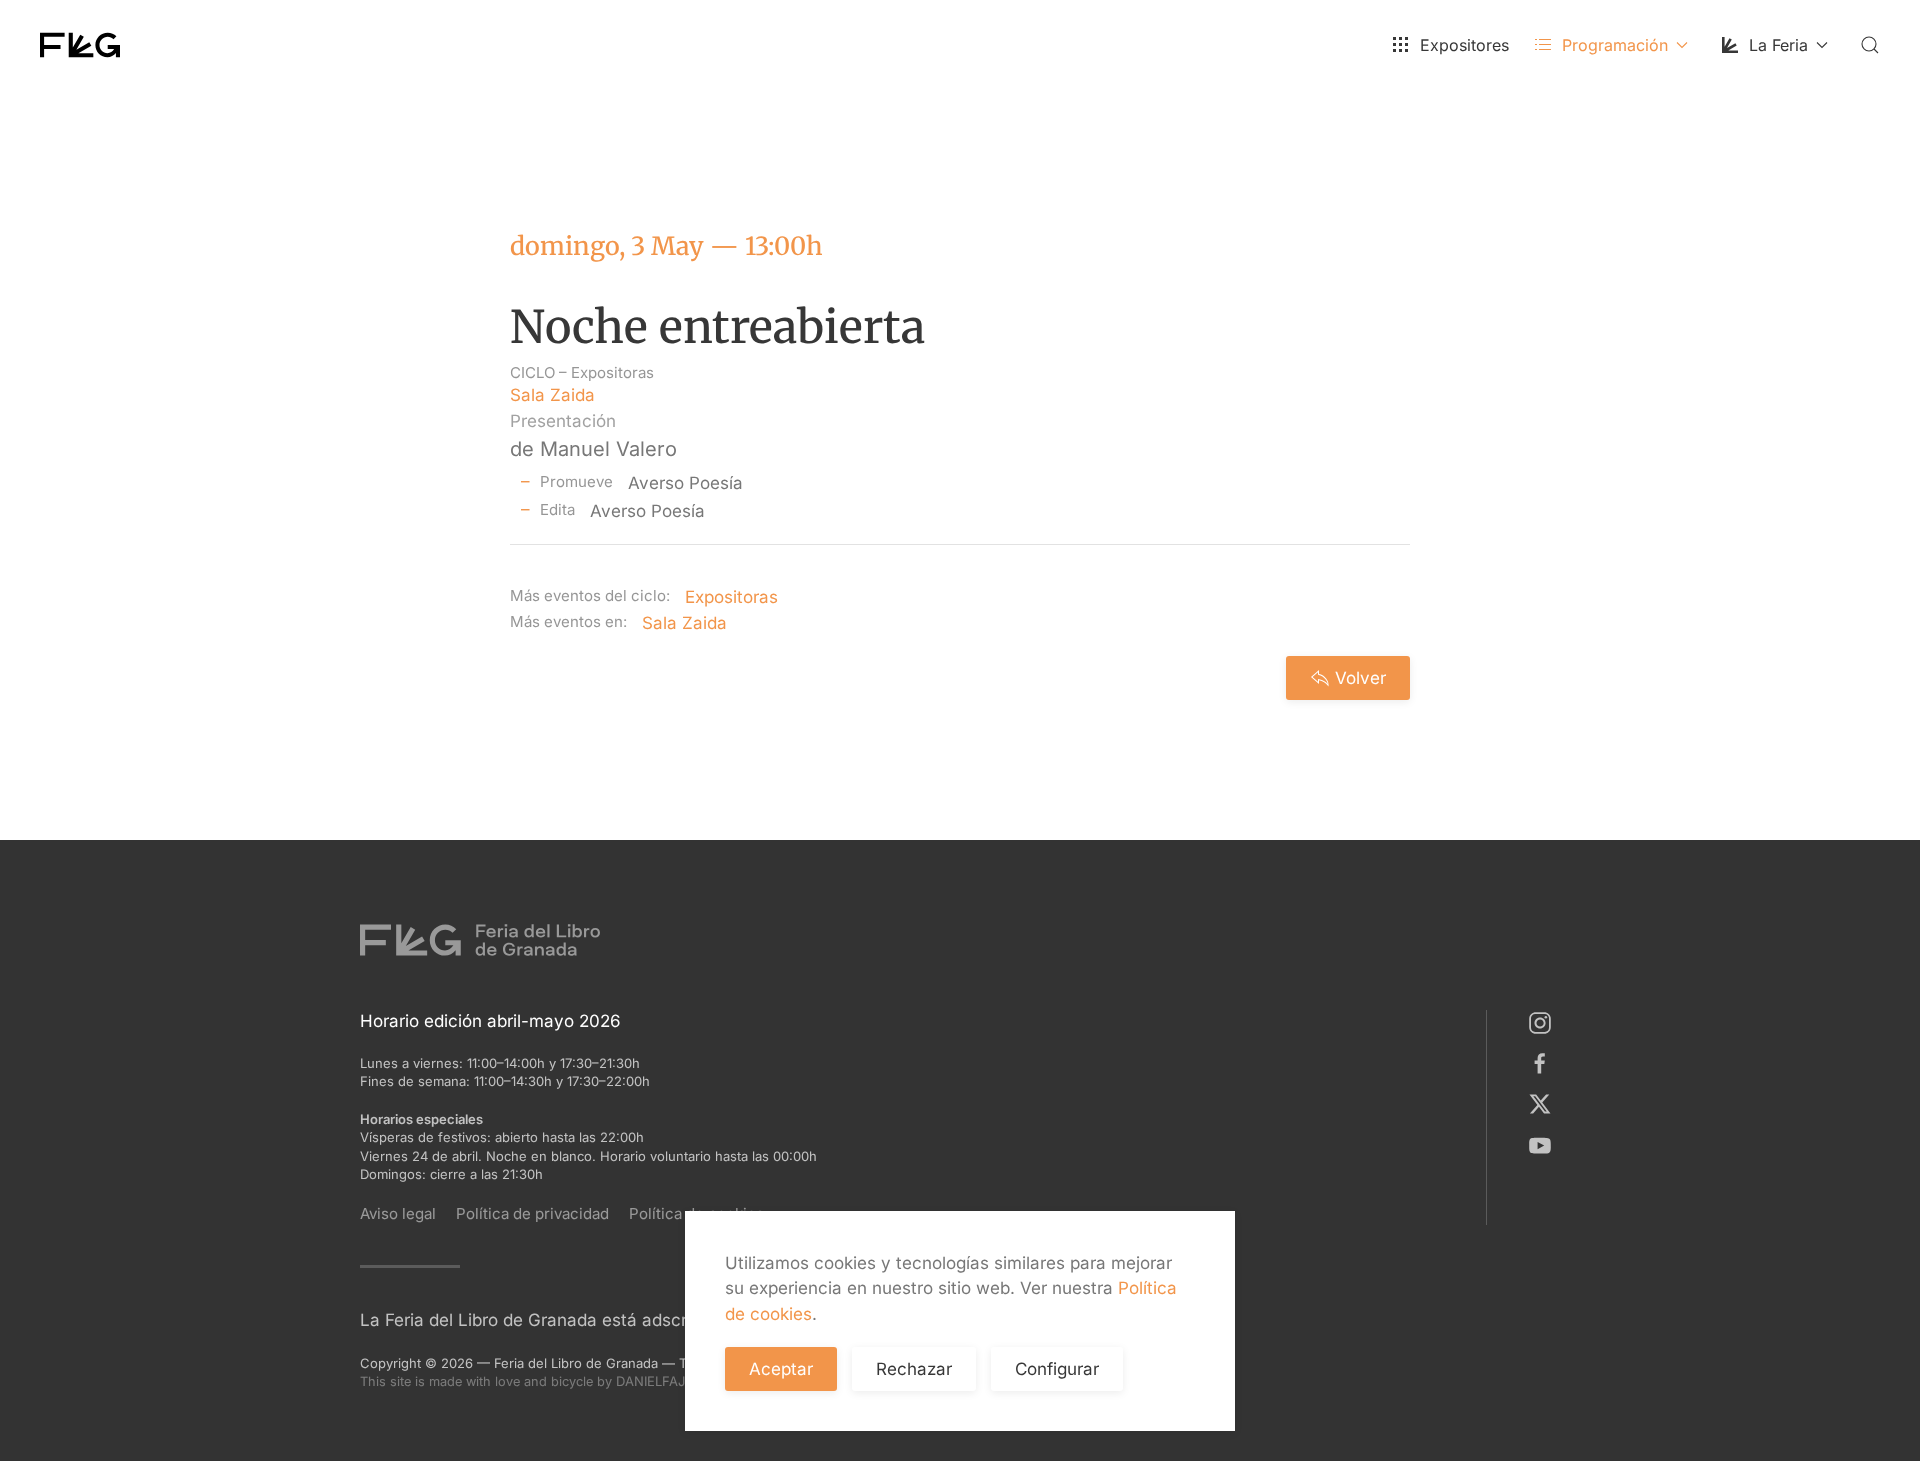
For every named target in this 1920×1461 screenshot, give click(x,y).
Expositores (1464, 45)
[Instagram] (1544, 1022)
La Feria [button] (1778, 45)
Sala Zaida (552, 395)
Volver (1360, 678)
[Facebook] (1544, 1063)
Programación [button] (1615, 45)
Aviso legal (398, 1213)
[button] (1870, 45)
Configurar (1057, 1369)
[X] (1544, 1103)
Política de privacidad (532, 1213)
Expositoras (612, 372)
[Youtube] (1544, 1144)
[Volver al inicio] (80, 45)
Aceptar (781, 1369)
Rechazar (914, 1369)
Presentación (563, 421)
